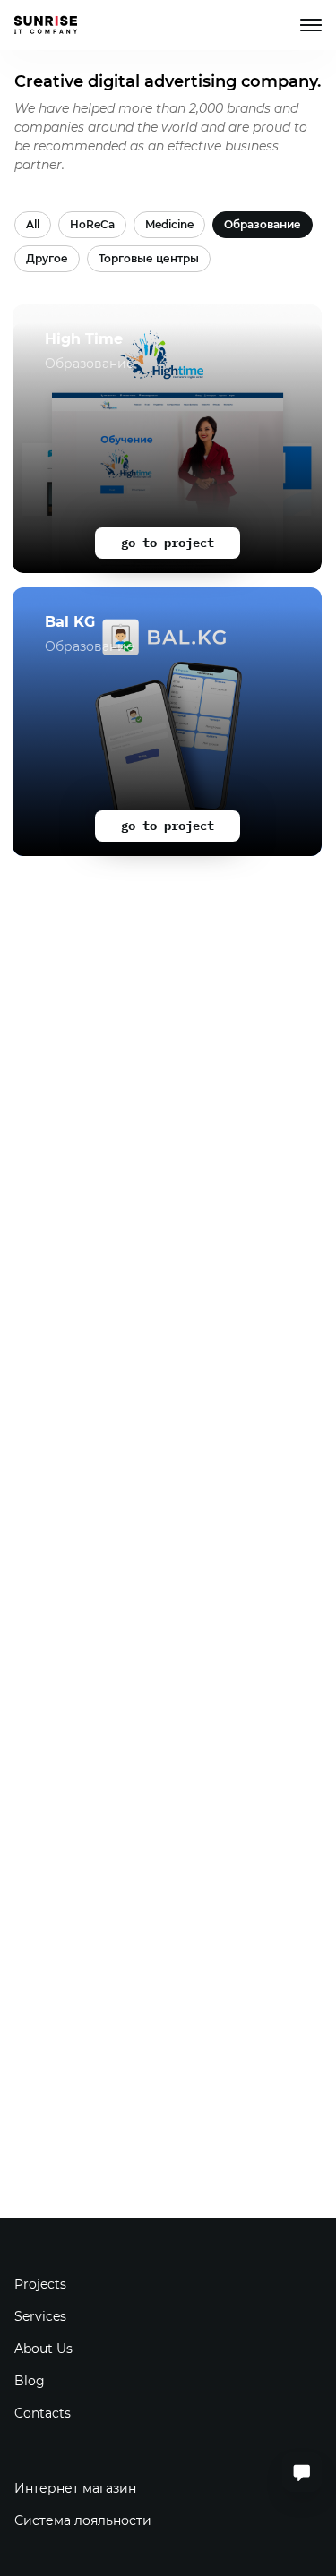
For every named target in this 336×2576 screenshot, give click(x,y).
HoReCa (92, 224)
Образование (263, 224)
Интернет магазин (75, 2488)
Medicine (169, 224)
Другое (47, 258)
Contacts (43, 2413)
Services (40, 2316)
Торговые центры (149, 258)
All (33, 224)
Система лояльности (83, 2520)
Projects (40, 2284)
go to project (168, 543)
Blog (30, 2381)
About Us (43, 2349)
